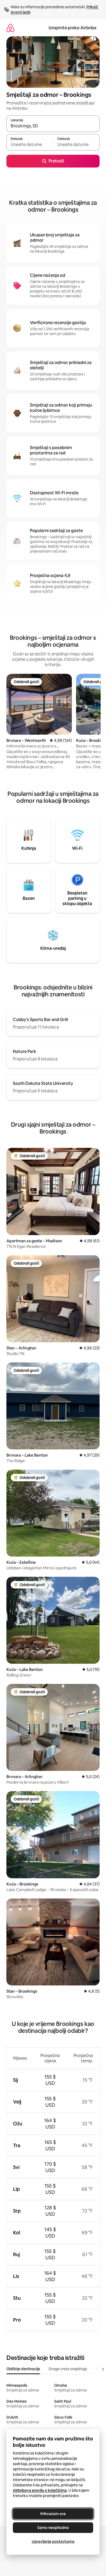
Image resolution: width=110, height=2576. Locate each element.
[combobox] (53, 126)
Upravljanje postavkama (53, 2541)
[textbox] (30, 145)
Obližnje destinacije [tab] (23, 2369)
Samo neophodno (53, 2528)
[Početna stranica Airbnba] (10, 28)
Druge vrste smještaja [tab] (68, 2369)
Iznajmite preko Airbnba (72, 28)
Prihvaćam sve (53, 2514)
